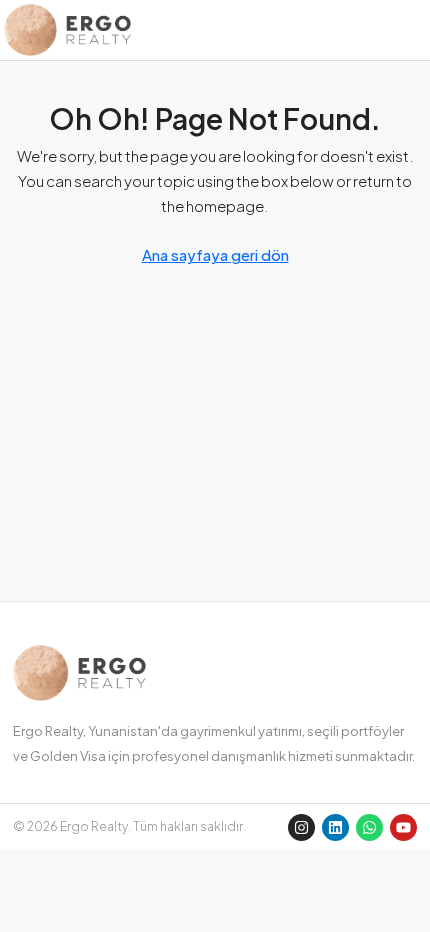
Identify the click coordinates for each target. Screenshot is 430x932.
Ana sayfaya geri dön (215, 254)
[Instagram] (301, 827)
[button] (410, 30)
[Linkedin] (335, 827)
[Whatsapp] (369, 827)
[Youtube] (403, 827)
